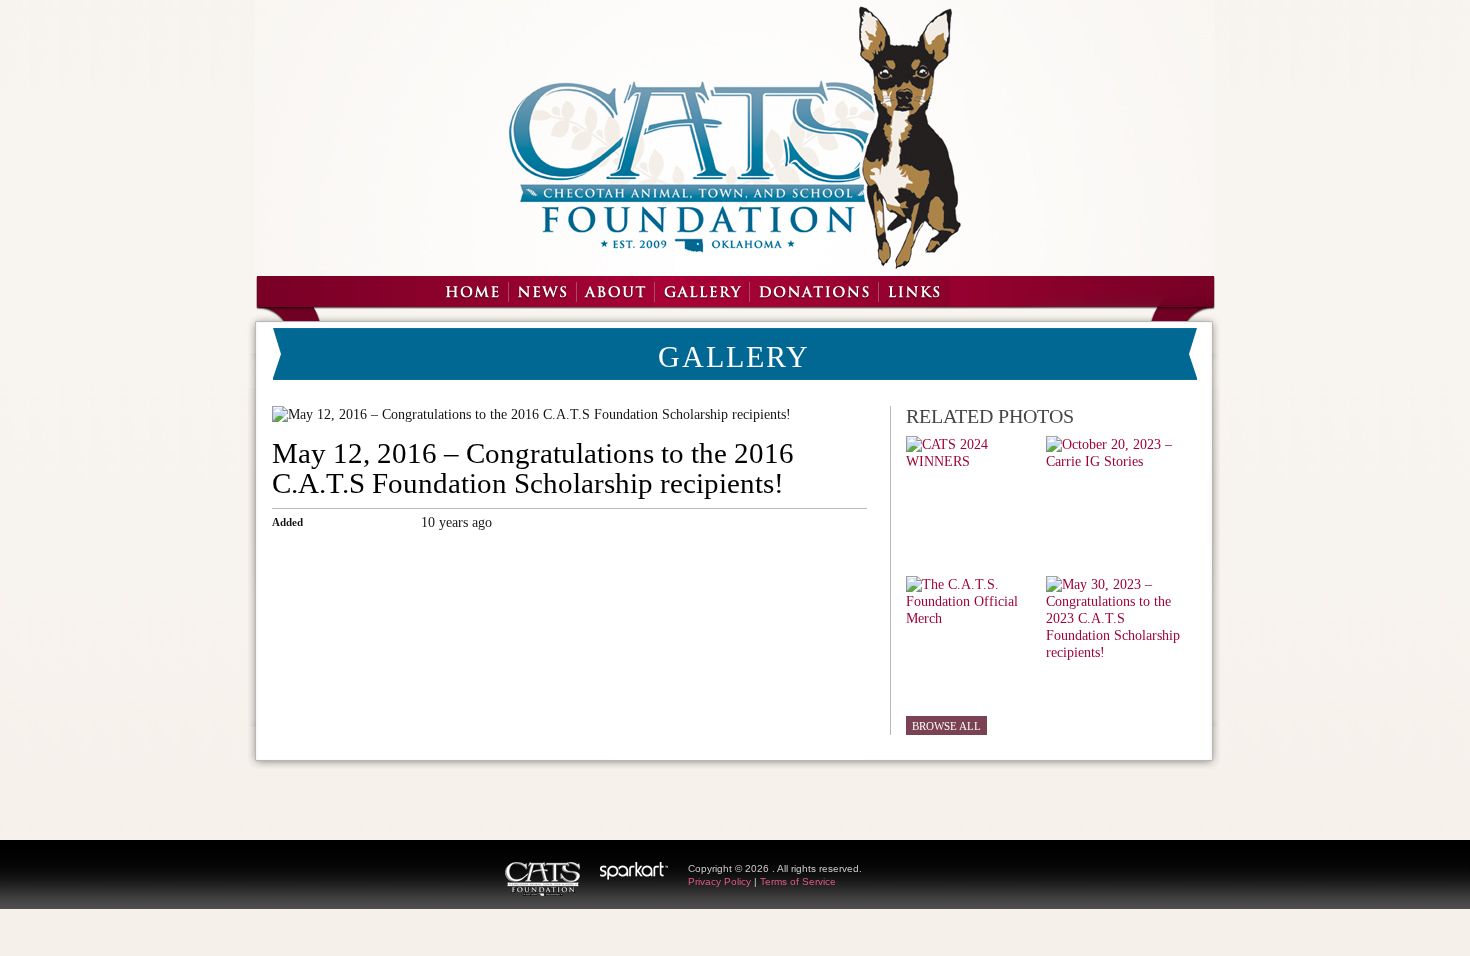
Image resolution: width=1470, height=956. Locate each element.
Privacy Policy (719, 881)
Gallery (701, 291)
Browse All (946, 726)
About (615, 291)
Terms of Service (798, 881)
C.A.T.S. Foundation (542, 879)
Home (471, 291)
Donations (813, 291)
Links (914, 291)
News (542, 291)
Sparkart (634, 871)
